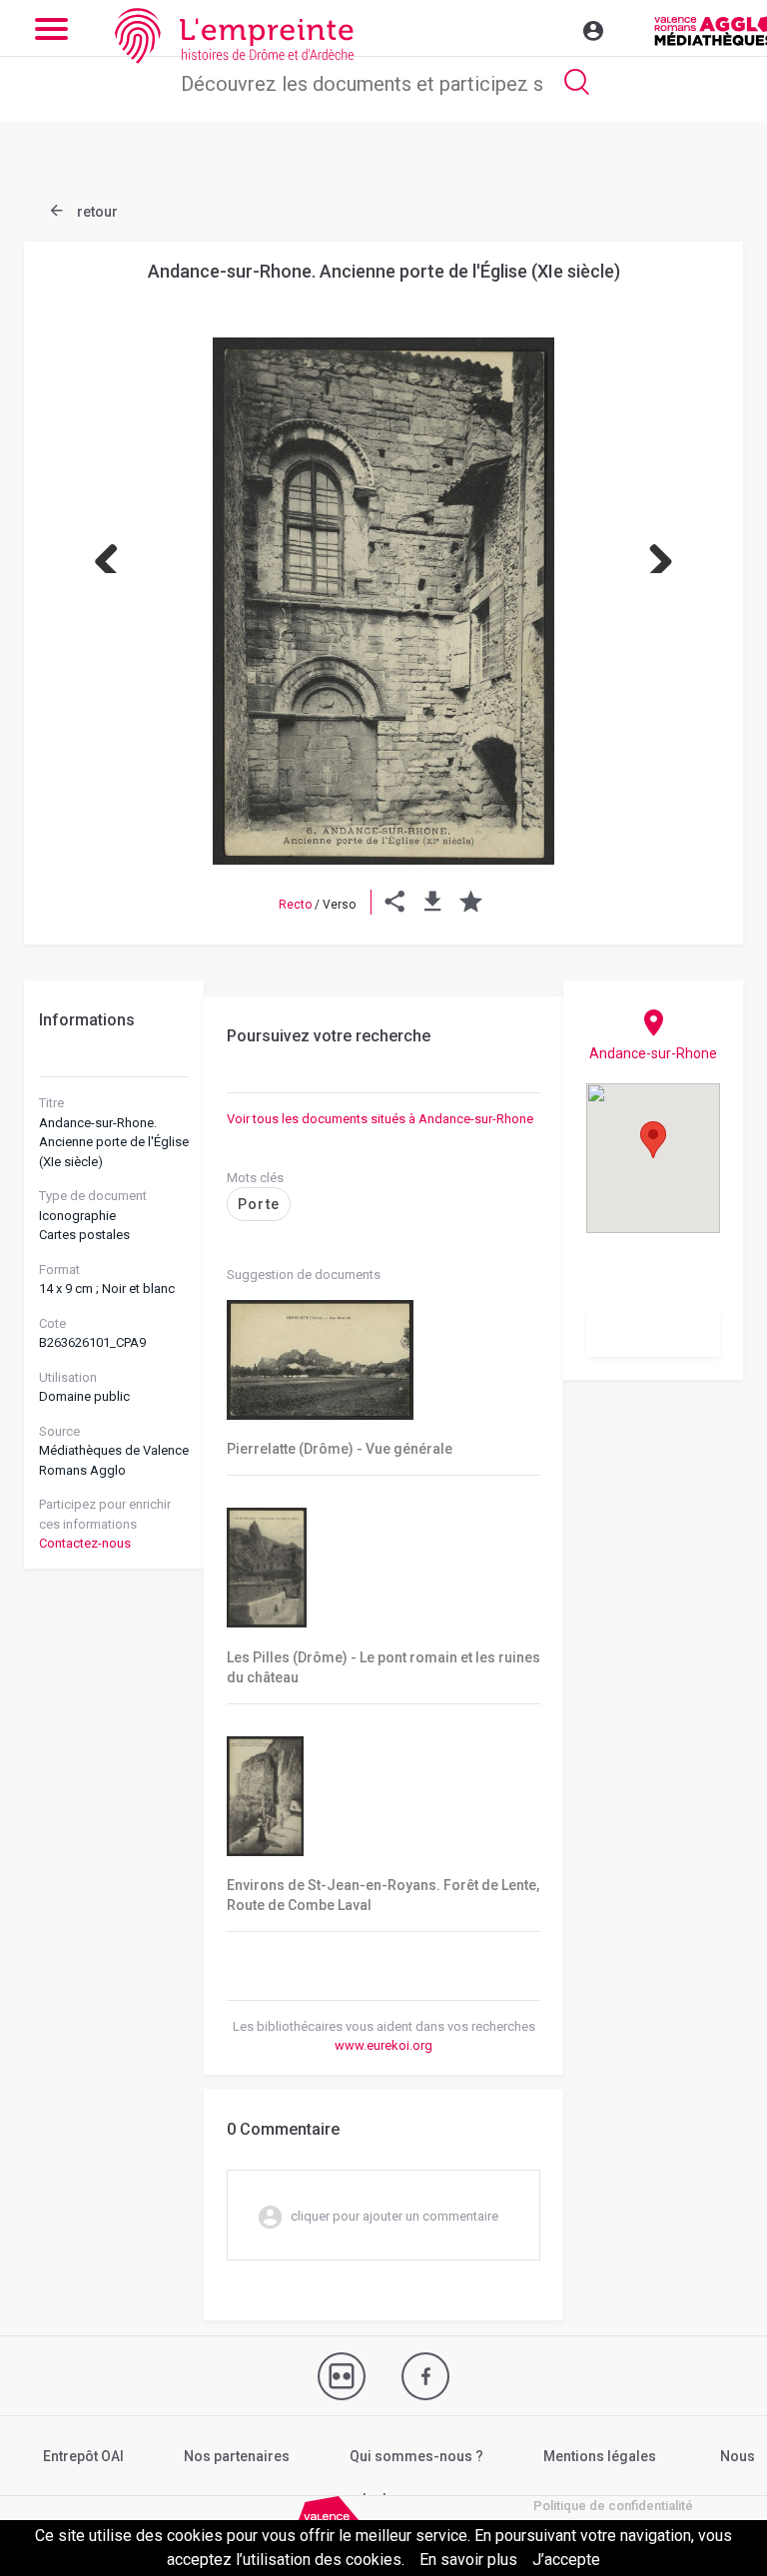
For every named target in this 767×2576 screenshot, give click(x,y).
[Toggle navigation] (550, 28)
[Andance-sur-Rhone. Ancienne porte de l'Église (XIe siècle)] (383, 601)
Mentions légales (600, 2456)
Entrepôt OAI (83, 2456)
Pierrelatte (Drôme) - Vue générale (340, 1449)
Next (653, 553)
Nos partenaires (237, 2456)
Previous (114, 553)
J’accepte (566, 2560)
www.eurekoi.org (383, 2045)
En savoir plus (468, 2560)
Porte (259, 1204)
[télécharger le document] (433, 905)
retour (96, 212)
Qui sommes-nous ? (416, 2456)
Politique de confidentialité (613, 2506)
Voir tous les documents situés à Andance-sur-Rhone (380, 1119)
